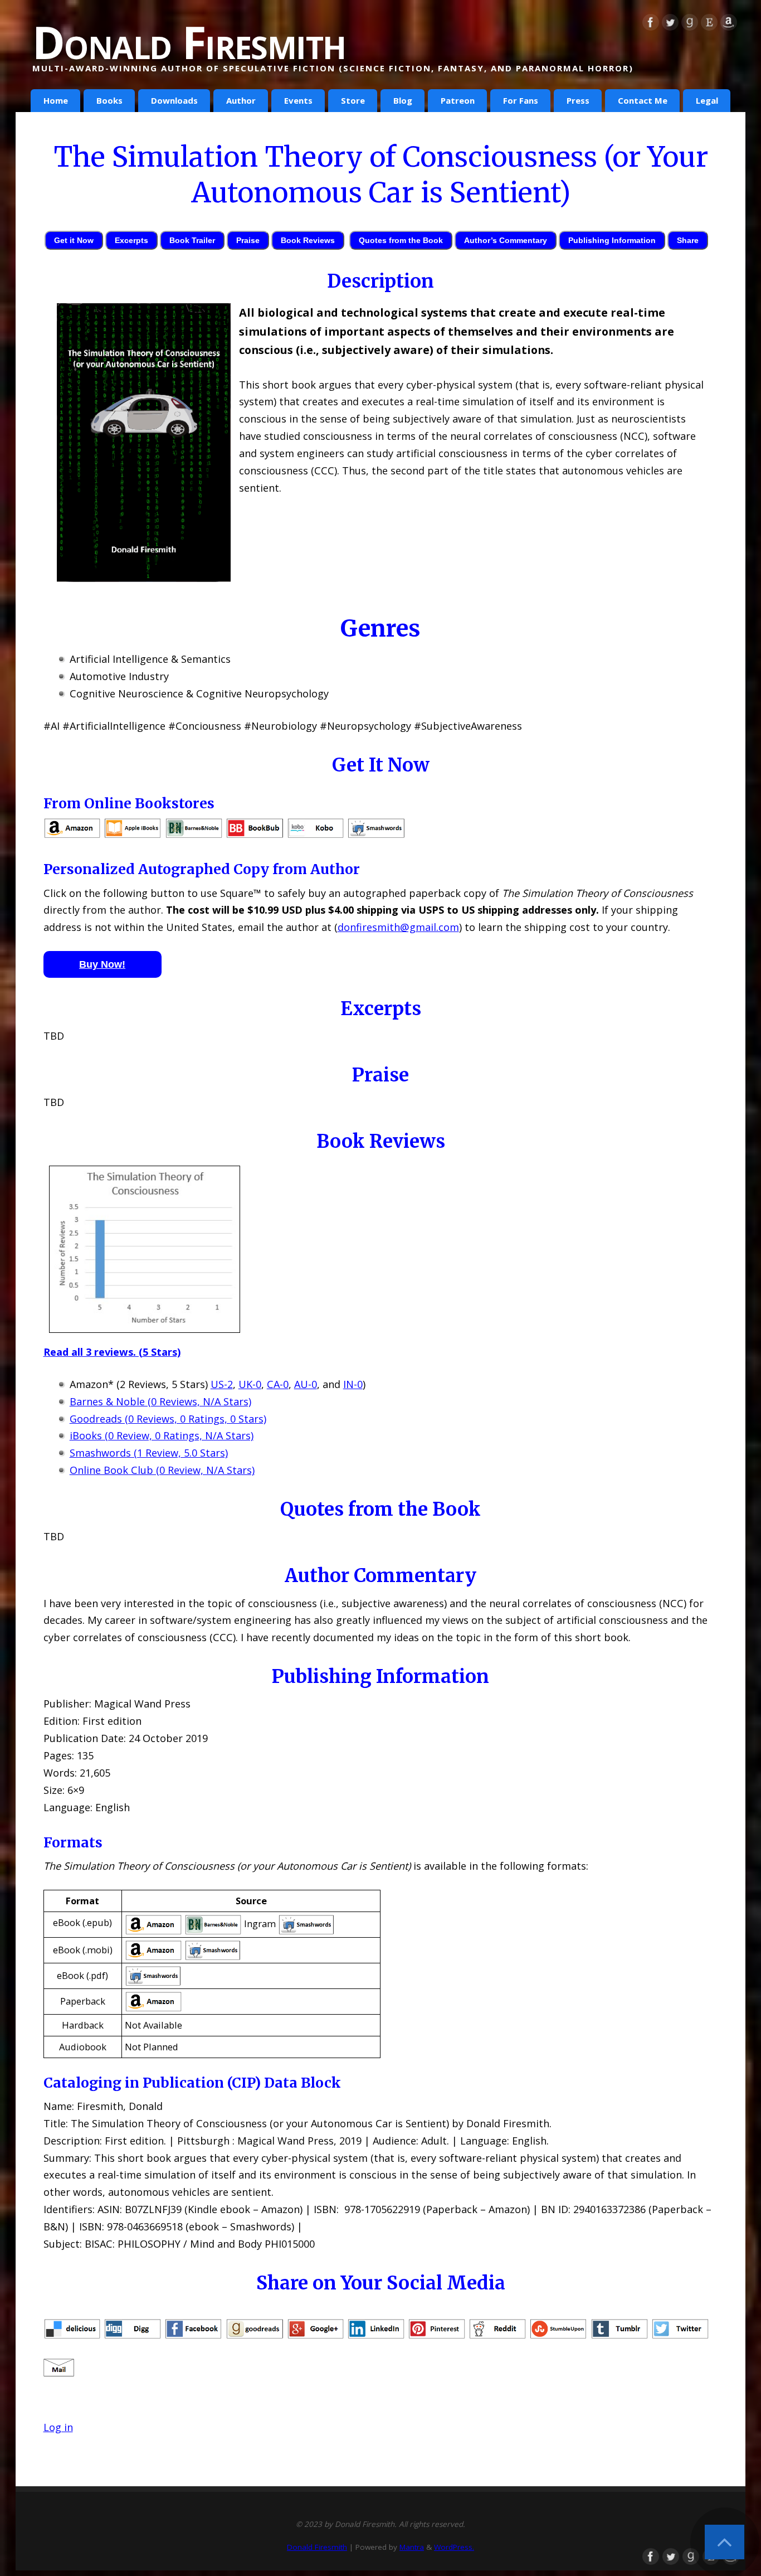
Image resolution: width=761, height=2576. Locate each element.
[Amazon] (729, 25)
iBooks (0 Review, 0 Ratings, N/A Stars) (162, 1435)
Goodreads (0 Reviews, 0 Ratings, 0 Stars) (168, 1419)
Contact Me (643, 100)
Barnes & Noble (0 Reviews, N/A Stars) (160, 1401)
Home (56, 100)
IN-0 (353, 1384)
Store (353, 100)
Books (109, 100)
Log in (58, 2427)
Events (298, 100)
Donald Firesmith (189, 42)
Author (241, 100)
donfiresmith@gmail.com (398, 927)
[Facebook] (651, 25)
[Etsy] (709, 25)
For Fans (521, 100)
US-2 (222, 1384)
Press (578, 100)
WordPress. (454, 2547)
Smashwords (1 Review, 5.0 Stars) (149, 1453)
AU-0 (306, 1384)
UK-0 (250, 1384)
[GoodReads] (690, 25)
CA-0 (278, 1384)
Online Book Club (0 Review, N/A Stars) (162, 1470)
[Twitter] (670, 25)
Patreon (458, 100)
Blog (403, 100)
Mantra (412, 2547)
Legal (707, 100)
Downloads (174, 100)
